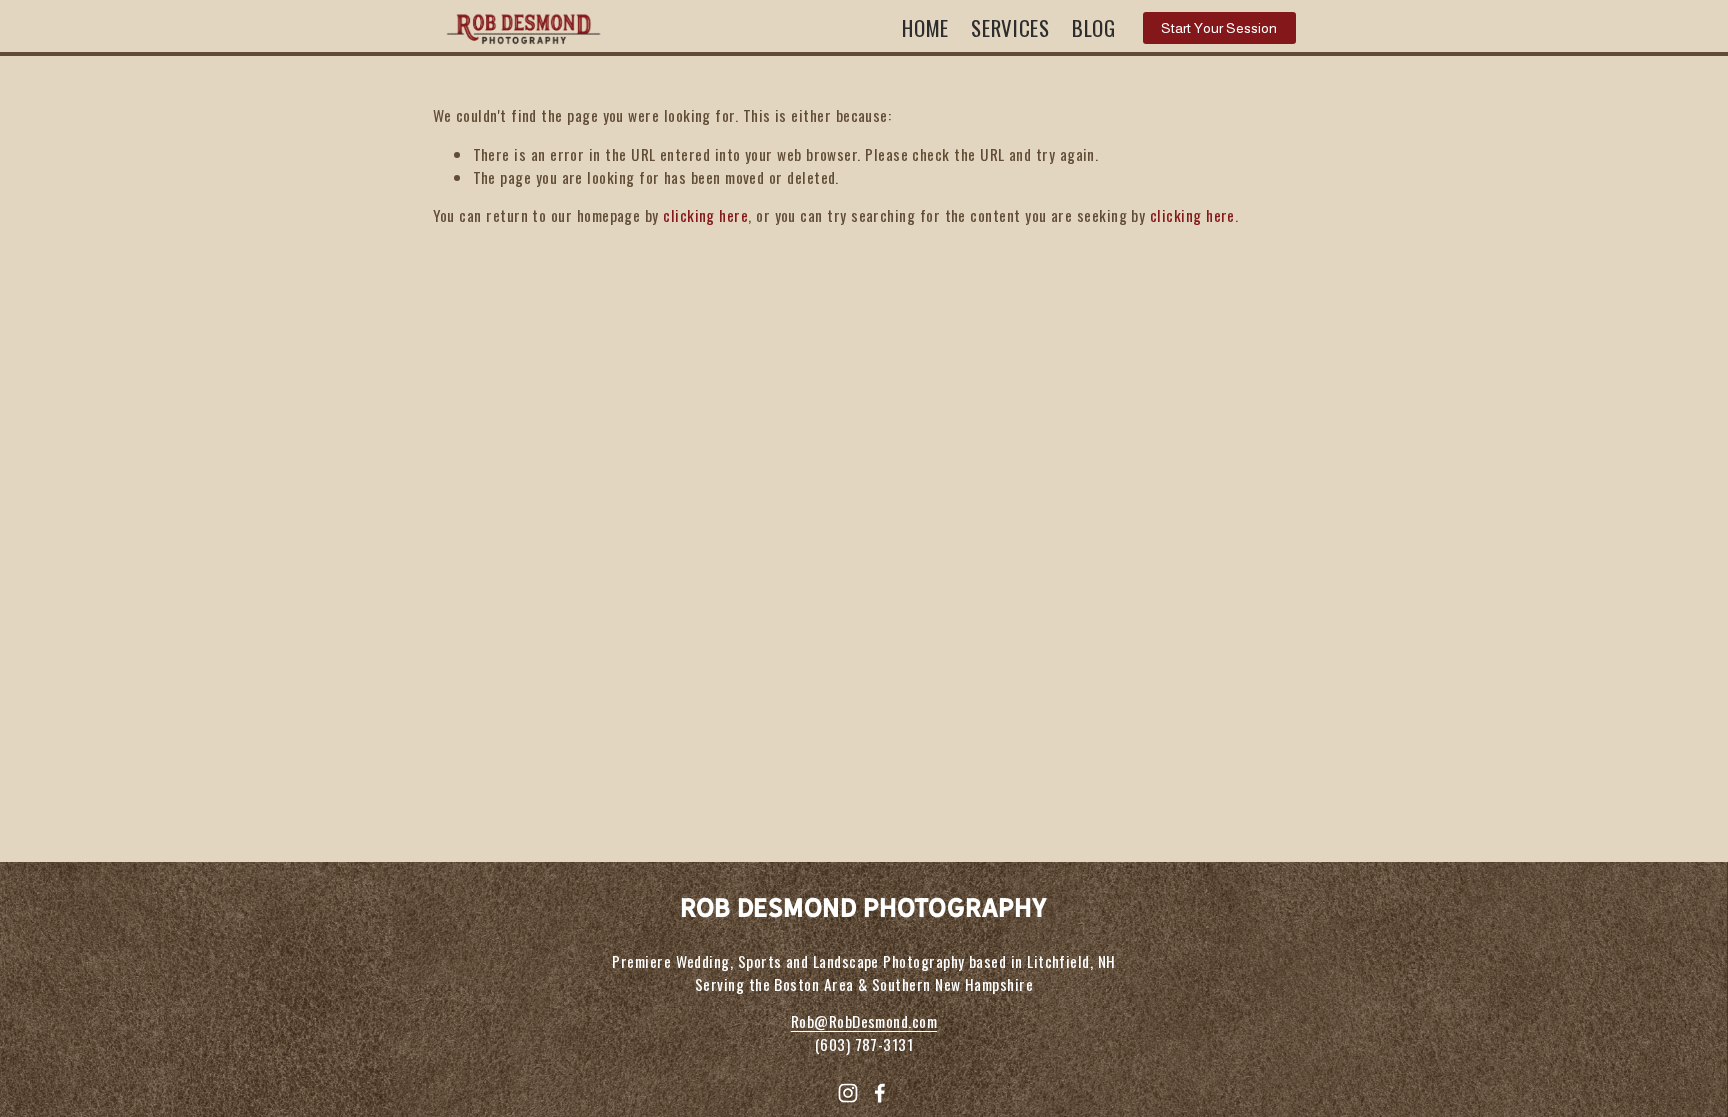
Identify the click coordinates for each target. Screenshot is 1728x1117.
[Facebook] (880, 1093)
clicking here (705, 215)
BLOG (1094, 27)
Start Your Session (1219, 28)
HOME (925, 27)
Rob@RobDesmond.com (864, 1021)
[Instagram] (848, 1093)
